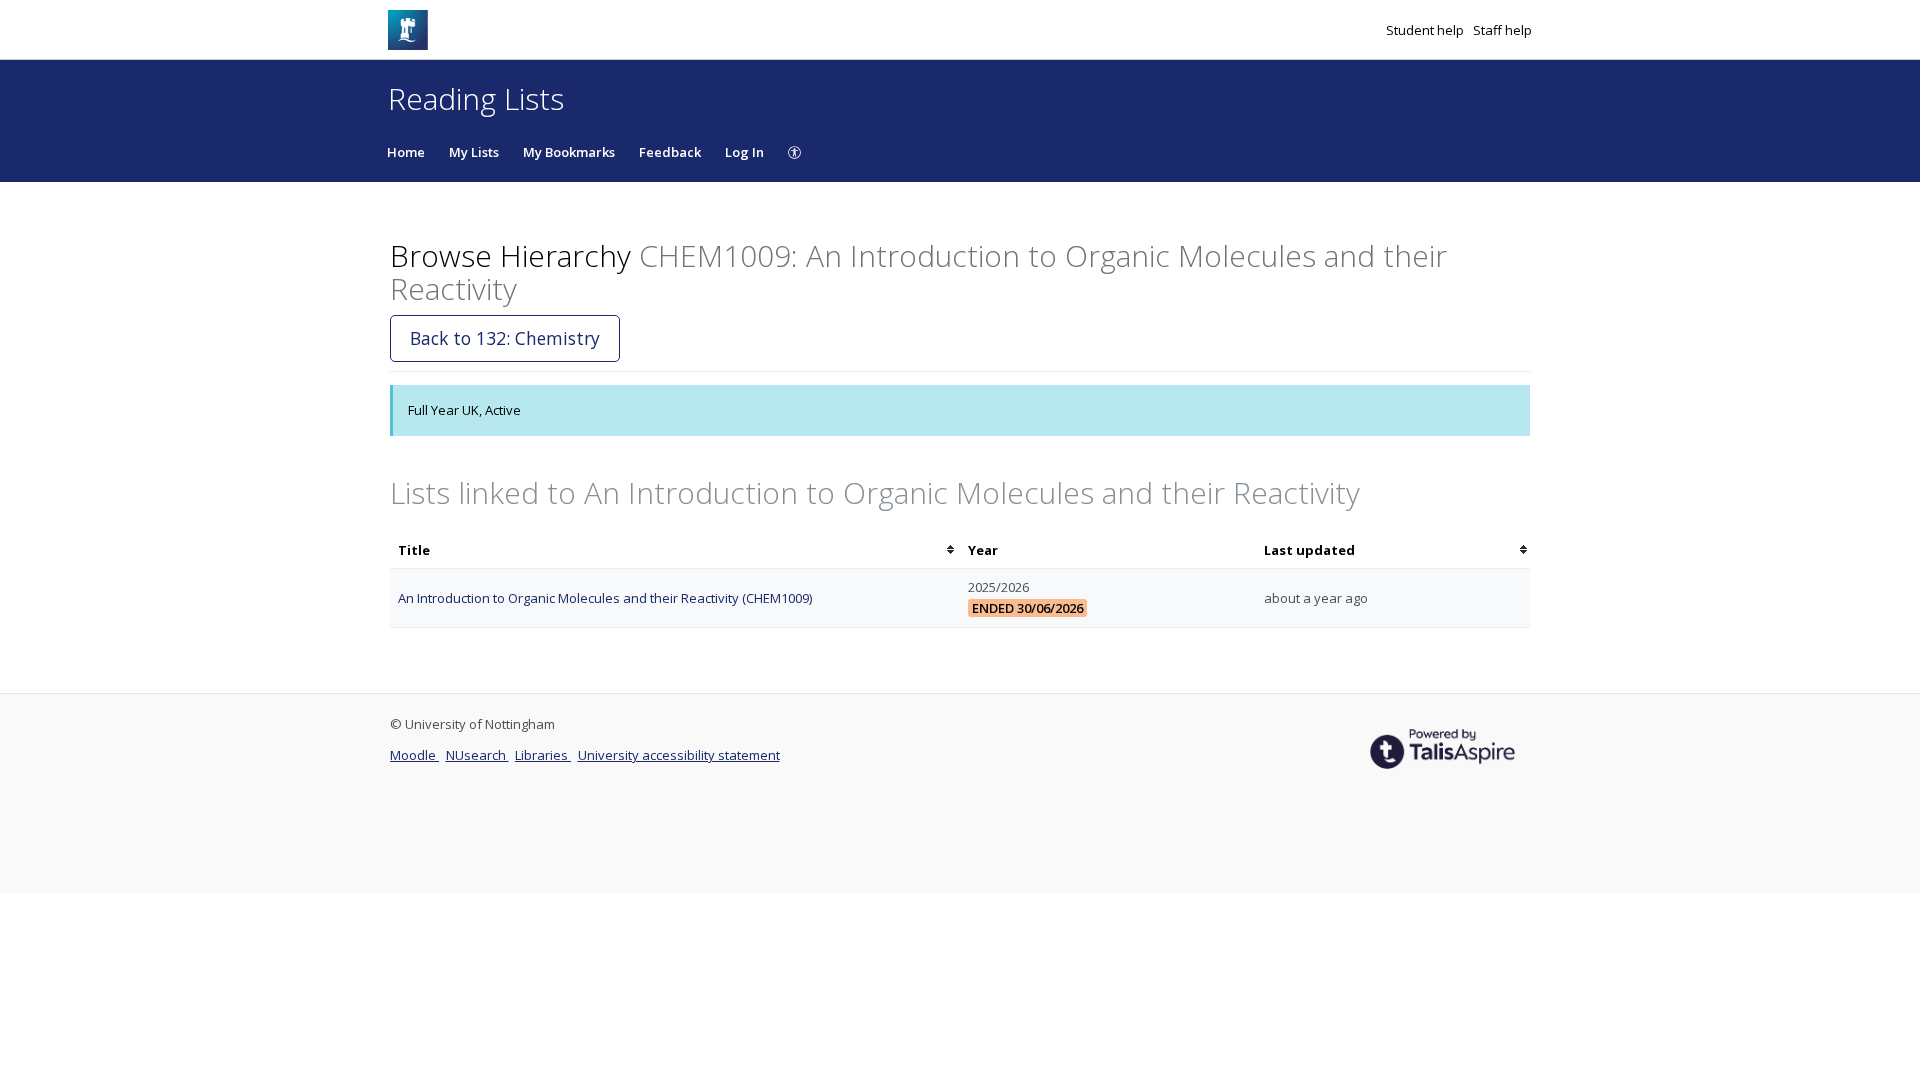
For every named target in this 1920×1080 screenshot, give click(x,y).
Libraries (543, 755)
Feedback (670, 152)
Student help (1426, 30)
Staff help (1502, 30)
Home (406, 152)
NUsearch (477, 755)
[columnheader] (675, 550)
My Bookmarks (569, 152)
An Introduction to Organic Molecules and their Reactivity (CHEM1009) (605, 598)
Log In (744, 152)
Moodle (414, 755)
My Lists (474, 152)
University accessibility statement (679, 755)
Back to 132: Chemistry (505, 338)
